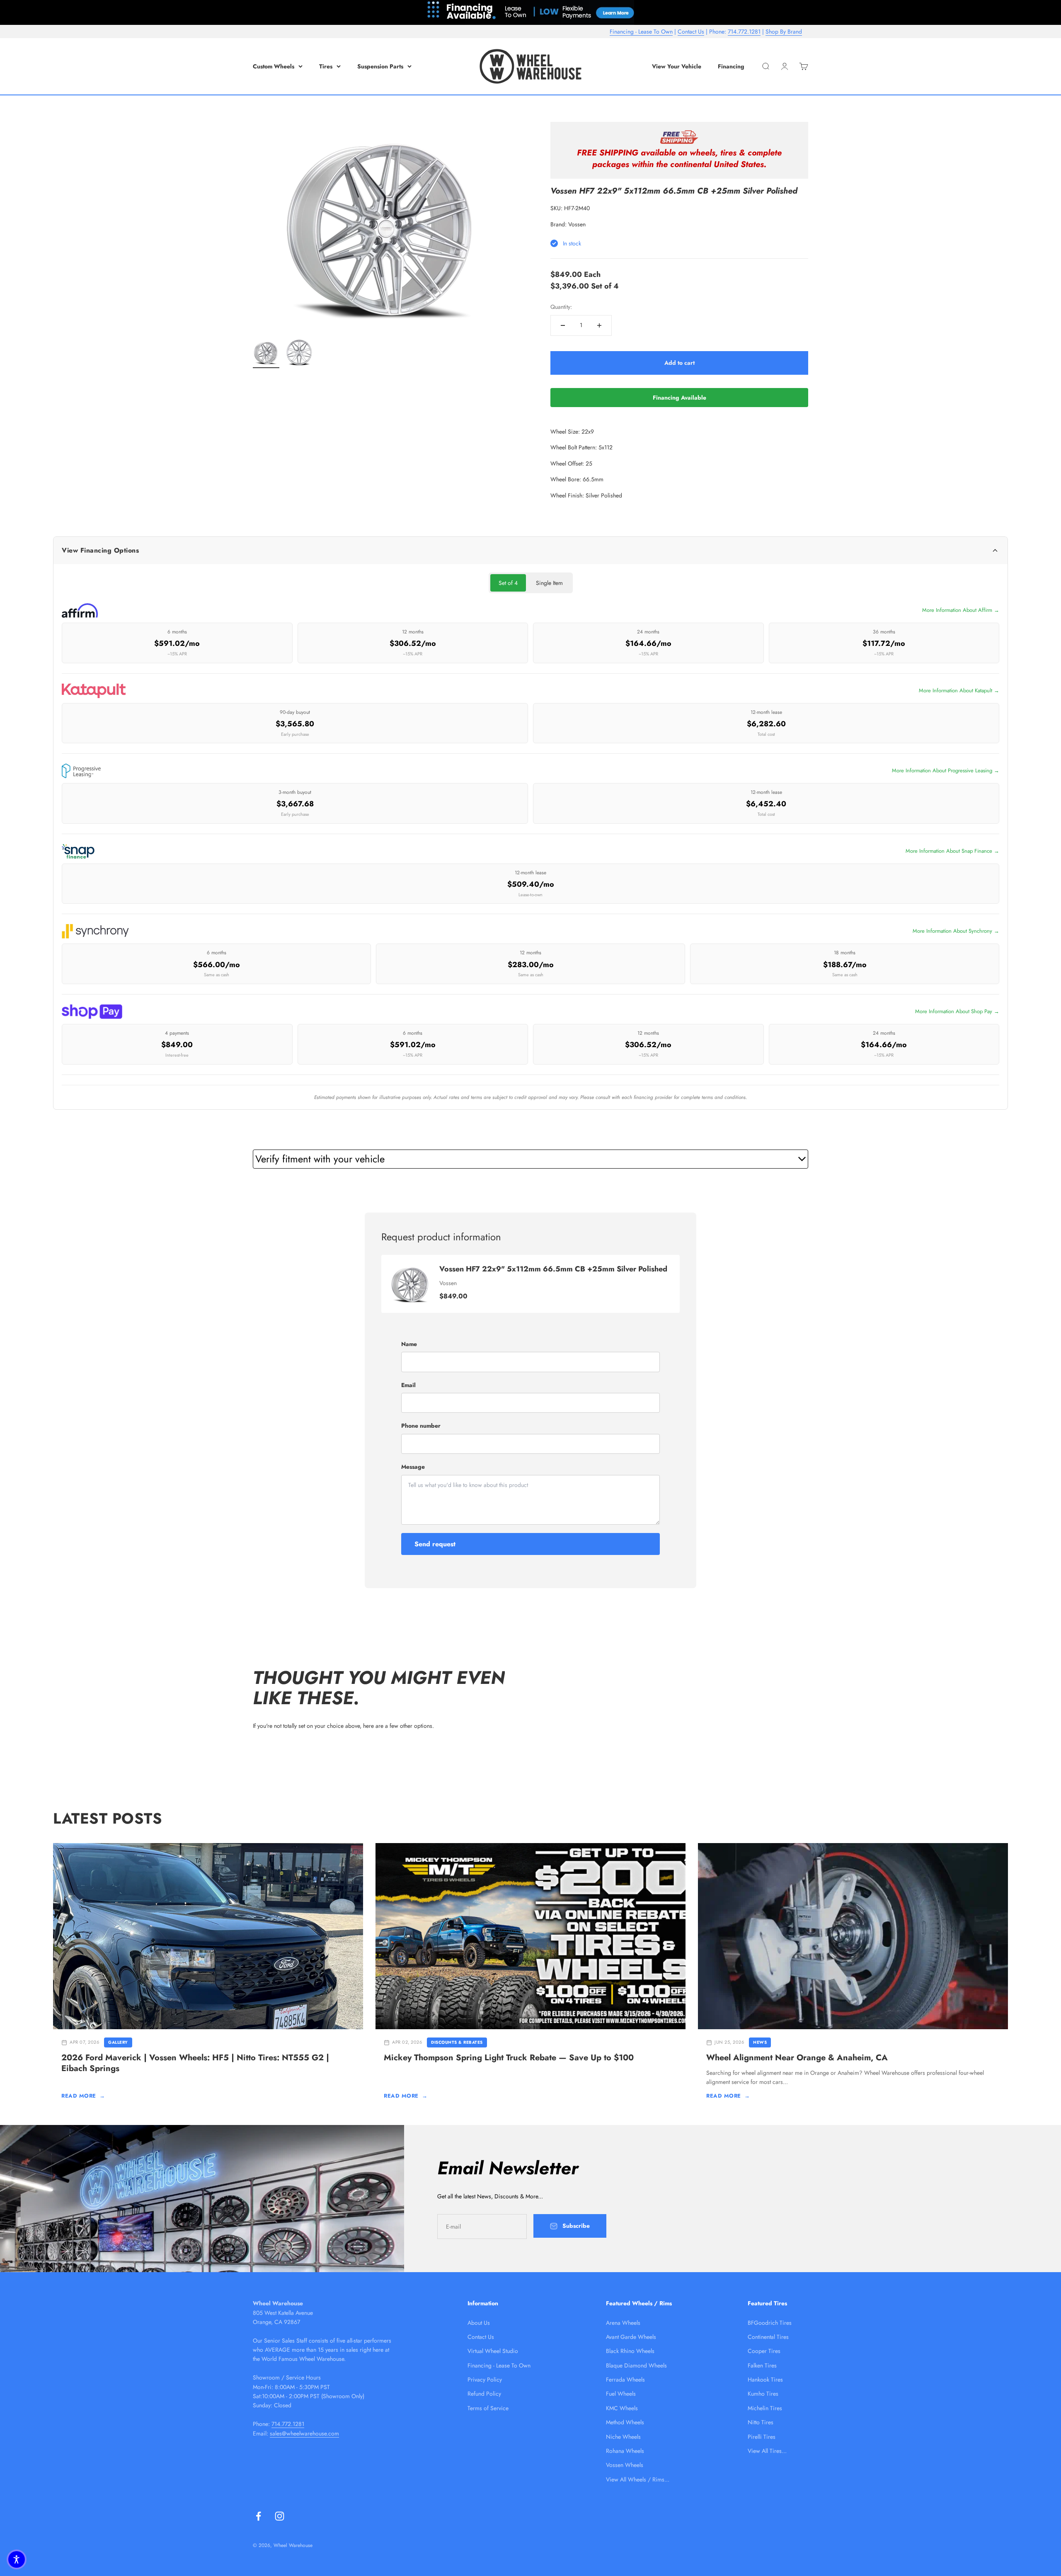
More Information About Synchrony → (956, 931)
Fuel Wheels (621, 2394)
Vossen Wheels (625, 2465)
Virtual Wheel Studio (493, 2351)
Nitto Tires (761, 2422)
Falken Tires (762, 2365)
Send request (435, 1544)
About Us (479, 2323)
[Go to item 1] (266, 354)
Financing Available (679, 398)
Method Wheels (625, 2422)
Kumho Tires (763, 2394)
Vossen (577, 224)
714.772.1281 (744, 32)
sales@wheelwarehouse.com (304, 2433)
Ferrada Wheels (625, 2380)
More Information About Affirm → (961, 610)
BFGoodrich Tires (770, 2323)
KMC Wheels (622, 2408)
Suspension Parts (380, 66)
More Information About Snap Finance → (952, 851)
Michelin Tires (765, 2408)
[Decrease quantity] (563, 325)
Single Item (549, 583)
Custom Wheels (274, 66)
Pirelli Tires (762, 2437)
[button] (17, 2559)
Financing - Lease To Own (641, 32)
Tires (326, 66)
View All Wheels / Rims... (638, 2479)
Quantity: (561, 307)
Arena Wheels (623, 2323)
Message (413, 1467)
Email (408, 1385)
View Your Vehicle (677, 66)
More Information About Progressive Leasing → (946, 770)
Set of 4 (508, 583)
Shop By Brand (784, 32)
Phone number (421, 1426)
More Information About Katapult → (959, 690)
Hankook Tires (765, 2380)
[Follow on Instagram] (280, 2516)
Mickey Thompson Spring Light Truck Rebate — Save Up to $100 (509, 2058)
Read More (83, 2096)
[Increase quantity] (599, 325)
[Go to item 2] (299, 354)
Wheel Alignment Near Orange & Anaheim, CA (797, 2058)
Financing (731, 66)
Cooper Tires (764, 2351)
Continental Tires (768, 2337)
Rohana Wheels (625, 2451)
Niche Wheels (623, 2437)
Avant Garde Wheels (631, 2337)
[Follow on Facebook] (258, 2516)
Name (409, 1344)
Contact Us (691, 32)
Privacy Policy (485, 2380)
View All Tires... (767, 2451)
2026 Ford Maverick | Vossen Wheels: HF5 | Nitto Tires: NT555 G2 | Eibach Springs (195, 2063)
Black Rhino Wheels (630, 2351)
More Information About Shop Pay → (957, 1011)
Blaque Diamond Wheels (636, 2365)
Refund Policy (484, 2394)
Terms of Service (488, 2408)
